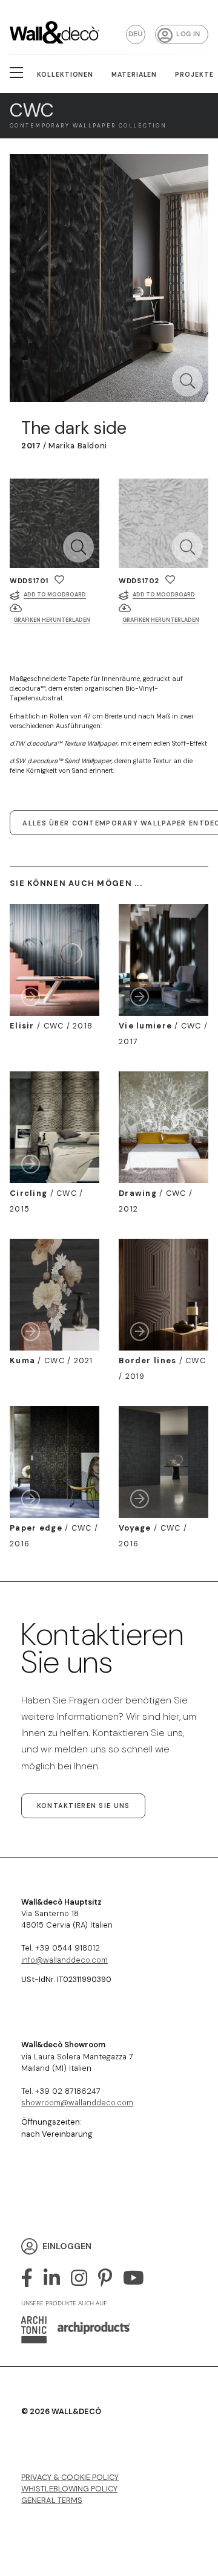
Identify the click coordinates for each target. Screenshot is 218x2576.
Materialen (134, 75)
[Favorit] (59, 580)
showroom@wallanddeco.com (77, 2103)
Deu (136, 34)
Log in (188, 34)
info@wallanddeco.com (64, 1960)
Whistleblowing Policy (69, 2489)
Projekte (194, 75)
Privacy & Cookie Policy (70, 2477)
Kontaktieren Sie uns (84, 1806)
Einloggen (67, 2245)
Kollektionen (65, 75)
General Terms (52, 2500)
